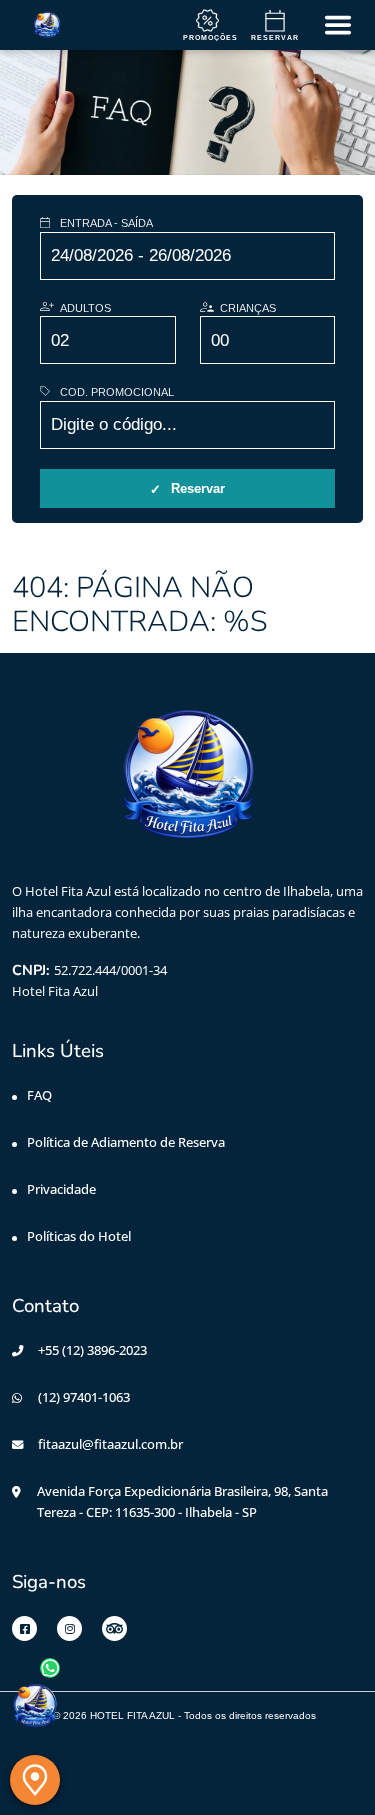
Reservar (198, 488)
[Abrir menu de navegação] (338, 25)
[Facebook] (24, 1628)
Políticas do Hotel (79, 1236)
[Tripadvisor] (114, 1628)
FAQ (39, 1095)
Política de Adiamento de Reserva (126, 1142)
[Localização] (35, 1780)
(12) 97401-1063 (84, 1397)
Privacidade (61, 1189)
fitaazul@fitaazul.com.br (110, 1444)
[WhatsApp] (35, 1706)
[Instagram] (69, 1628)
